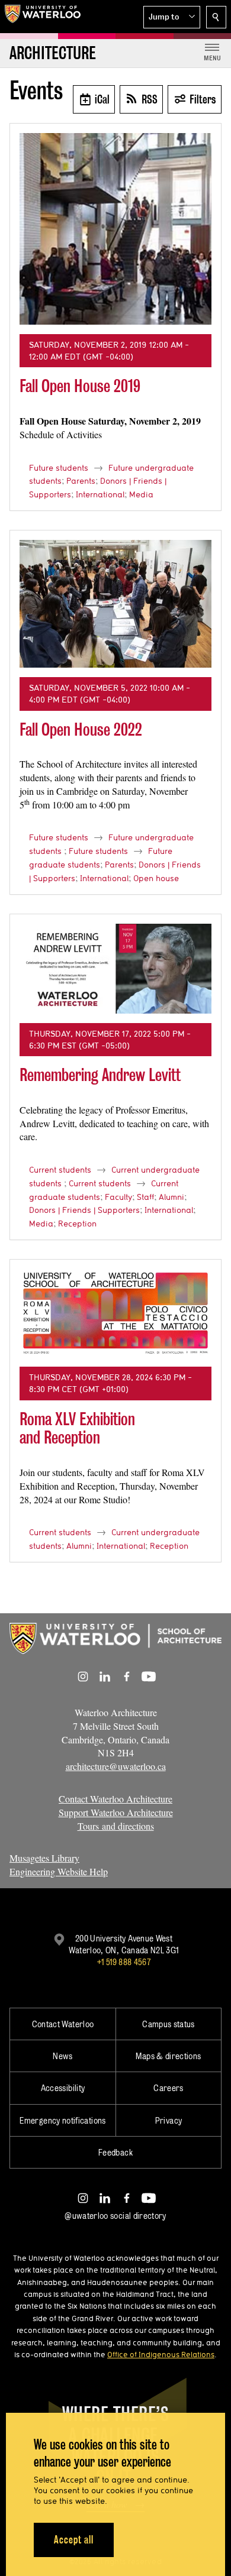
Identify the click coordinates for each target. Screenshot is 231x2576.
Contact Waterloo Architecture (115, 1799)
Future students (59, 468)
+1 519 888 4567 (124, 1962)
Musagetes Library (44, 1858)
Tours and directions (116, 1826)
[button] (172, 17)
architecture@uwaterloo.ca (116, 1766)
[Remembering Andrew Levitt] (115, 969)
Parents (81, 481)
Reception (77, 1224)
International (100, 494)
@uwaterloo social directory (115, 2216)
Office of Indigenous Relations (161, 2354)
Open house (156, 878)
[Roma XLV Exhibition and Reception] (115, 1313)
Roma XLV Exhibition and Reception (77, 1428)
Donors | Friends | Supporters (84, 1210)
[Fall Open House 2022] (115, 604)
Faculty (118, 1197)
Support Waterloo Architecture (116, 1812)
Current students (60, 1170)
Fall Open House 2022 (81, 729)
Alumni (171, 1197)
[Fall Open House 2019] (115, 229)
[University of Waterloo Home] (43, 17)
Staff (145, 1197)
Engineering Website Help (59, 1871)
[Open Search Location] (216, 17)
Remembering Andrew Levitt (100, 1075)
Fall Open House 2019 (80, 386)
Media (141, 494)
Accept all (74, 2540)
